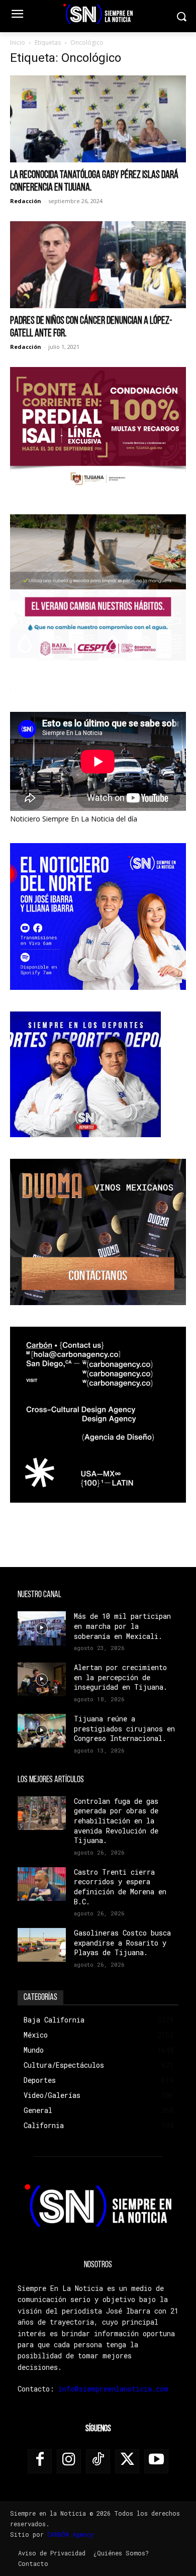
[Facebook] (40, 2461)
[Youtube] (156, 2461)
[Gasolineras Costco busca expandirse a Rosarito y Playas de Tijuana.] (42, 1945)
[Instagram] (69, 2461)
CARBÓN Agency (70, 2534)
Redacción (26, 201)
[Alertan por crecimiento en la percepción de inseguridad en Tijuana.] (42, 1679)
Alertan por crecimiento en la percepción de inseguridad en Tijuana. (121, 1677)
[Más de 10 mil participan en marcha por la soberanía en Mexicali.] (42, 1628)
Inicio (18, 42)
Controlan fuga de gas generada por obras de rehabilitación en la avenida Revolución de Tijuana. (116, 1821)
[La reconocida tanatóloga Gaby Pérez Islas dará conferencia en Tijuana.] (98, 119)
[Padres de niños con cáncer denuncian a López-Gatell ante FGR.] (98, 265)
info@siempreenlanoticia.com (113, 2389)
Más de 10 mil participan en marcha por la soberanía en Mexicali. (122, 1626)
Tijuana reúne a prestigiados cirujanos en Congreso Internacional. (124, 1728)
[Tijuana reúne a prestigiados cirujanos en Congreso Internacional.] (42, 1731)
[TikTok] (98, 2461)
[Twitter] (127, 2461)
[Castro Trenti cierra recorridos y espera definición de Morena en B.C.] (42, 1884)
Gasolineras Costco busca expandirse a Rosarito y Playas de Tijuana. (122, 1943)
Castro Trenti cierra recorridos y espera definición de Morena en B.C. (120, 1887)
